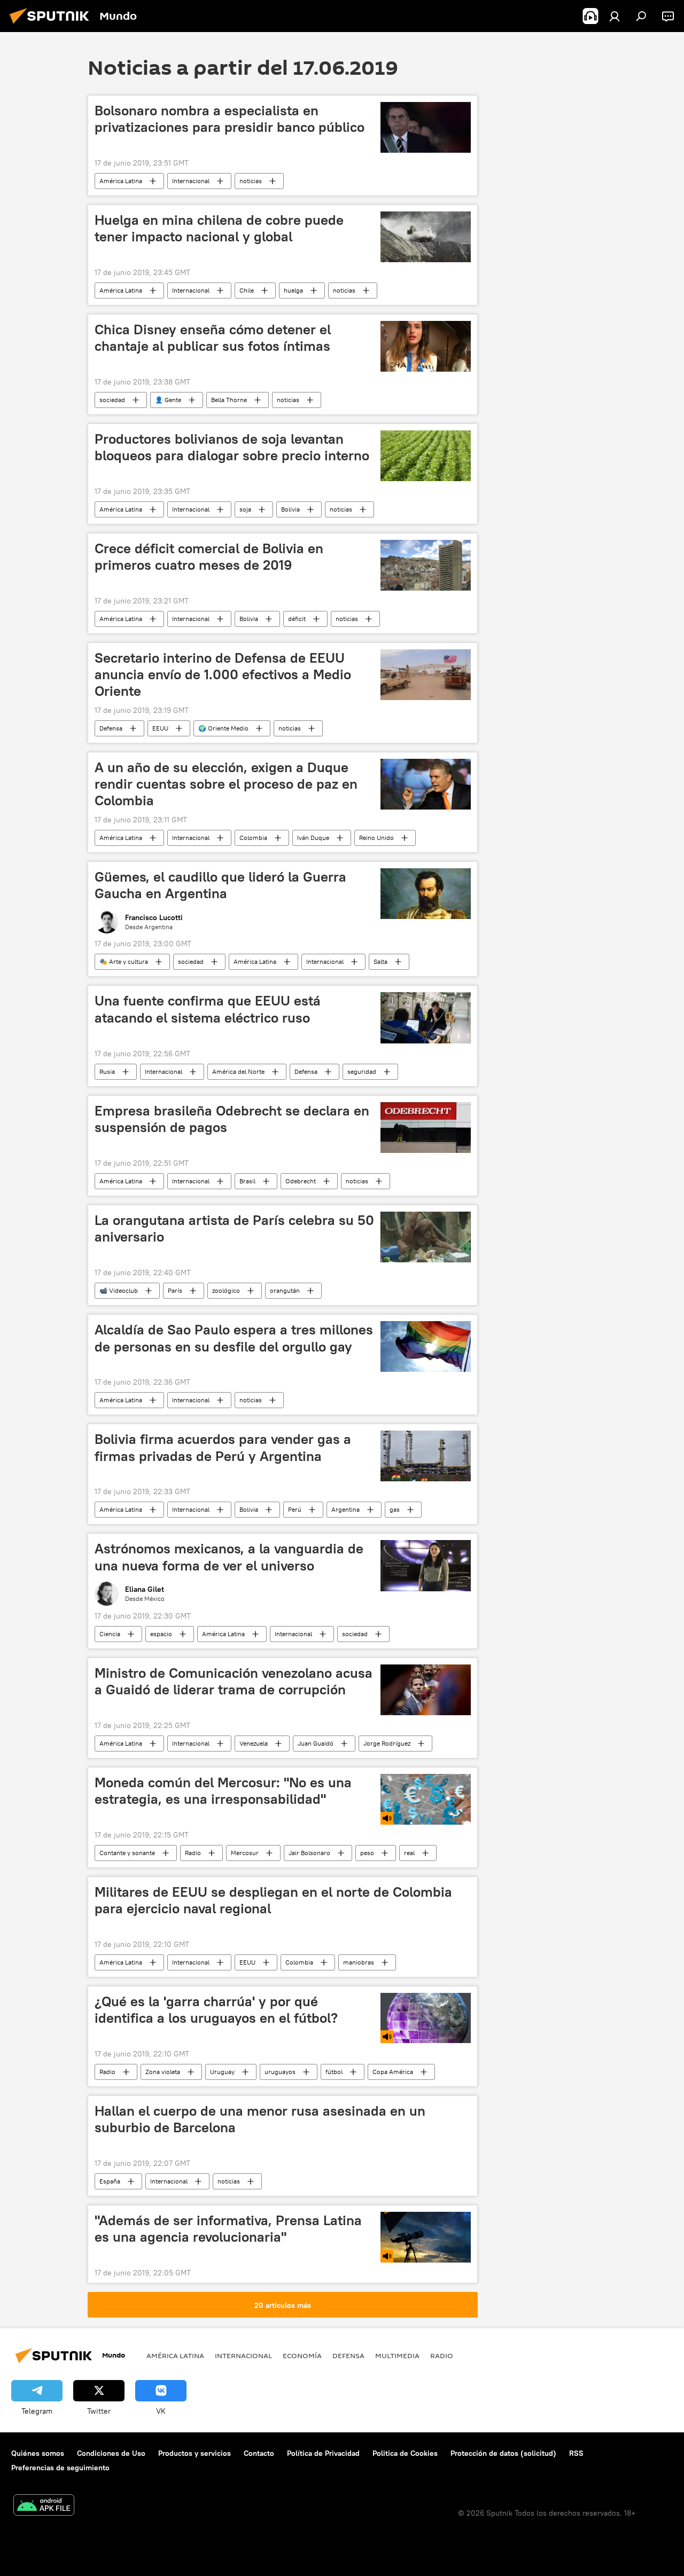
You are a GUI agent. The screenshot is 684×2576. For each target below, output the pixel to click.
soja (245, 509)
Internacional (191, 181)
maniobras (359, 1962)
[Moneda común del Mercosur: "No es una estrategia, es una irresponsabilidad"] (426, 1799)
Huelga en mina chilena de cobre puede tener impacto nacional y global (219, 228)
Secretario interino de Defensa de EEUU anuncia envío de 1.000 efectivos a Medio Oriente (223, 674)
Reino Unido (376, 838)
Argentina (345, 1509)
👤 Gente (168, 400)
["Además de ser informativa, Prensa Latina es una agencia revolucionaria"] (426, 2237)
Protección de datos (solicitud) (503, 2453)
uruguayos (280, 2072)
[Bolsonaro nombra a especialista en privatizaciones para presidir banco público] (426, 127)
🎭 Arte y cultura (124, 961)
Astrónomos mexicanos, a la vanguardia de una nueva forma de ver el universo (229, 1557)
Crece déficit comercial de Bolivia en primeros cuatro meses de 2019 (209, 557)
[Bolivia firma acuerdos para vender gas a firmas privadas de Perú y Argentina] (426, 1456)
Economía (302, 2355)
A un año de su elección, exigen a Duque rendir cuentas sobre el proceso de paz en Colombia (226, 784)
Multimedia (397, 2355)
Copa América (393, 2072)
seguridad (362, 1071)
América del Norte (238, 1071)
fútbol (334, 2072)
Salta (380, 961)
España (110, 2181)
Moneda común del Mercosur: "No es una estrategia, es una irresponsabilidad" (223, 1791)
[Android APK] (44, 2506)
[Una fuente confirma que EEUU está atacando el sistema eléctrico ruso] (426, 1018)
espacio (161, 1634)
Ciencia (110, 1634)
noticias (251, 181)
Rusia (107, 1071)
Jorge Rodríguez (387, 1743)
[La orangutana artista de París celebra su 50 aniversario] (426, 1237)
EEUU (160, 728)
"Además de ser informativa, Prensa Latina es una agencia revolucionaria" (228, 2229)
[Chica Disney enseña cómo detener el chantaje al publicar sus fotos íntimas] (426, 346)
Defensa (111, 728)
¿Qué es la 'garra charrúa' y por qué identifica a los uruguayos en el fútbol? (216, 2010)
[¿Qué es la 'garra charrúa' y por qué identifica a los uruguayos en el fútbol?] (426, 2018)
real (409, 1853)
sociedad (112, 400)
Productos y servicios (195, 2453)
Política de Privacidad (323, 2453)
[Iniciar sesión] (615, 16)
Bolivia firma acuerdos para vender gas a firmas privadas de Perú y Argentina (223, 1447)
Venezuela (254, 1743)
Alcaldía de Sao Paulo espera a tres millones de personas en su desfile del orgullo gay (234, 1338)
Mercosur (245, 1853)
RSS (576, 2453)
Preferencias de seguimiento (60, 2468)
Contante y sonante (127, 1853)
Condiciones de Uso (111, 2453)
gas (395, 1509)
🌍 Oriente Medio (223, 728)
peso (367, 1853)
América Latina (121, 181)
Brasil (247, 1181)
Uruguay (222, 2072)
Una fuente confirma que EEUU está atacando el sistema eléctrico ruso (208, 1009)
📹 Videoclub (119, 1290)
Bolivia (290, 509)
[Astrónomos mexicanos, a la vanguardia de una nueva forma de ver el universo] (426, 1565)
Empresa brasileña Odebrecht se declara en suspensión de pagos (232, 1119)
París (175, 1290)
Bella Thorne (229, 400)
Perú (295, 1509)
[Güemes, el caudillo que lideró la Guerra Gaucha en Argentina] (426, 894)
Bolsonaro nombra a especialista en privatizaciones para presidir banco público (230, 119)
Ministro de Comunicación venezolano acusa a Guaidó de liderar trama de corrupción (234, 1681)
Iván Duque (313, 838)
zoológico (226, 1290)
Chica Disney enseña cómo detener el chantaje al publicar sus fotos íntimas (213, 338)
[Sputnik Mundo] (52, 25)
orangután (285, 1290)
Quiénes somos (38, 2453)
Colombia (253, 838)
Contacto (259, 2453)
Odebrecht (301, 1181)
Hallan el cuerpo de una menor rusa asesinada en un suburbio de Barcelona (260, 2119)
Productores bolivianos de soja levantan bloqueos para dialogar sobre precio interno (232, 447)
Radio (193, 1853)
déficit (297, 619)
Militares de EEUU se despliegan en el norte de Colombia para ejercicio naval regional (273, 1900)
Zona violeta (163, 2072)
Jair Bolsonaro (309, 1853)
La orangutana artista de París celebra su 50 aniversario (234, 1228)
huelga (293, 290)
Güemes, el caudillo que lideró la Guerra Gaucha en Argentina (220, 885)
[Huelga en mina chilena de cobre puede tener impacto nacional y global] (426, 237)
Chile (247, 290)
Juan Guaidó (316, 1743)
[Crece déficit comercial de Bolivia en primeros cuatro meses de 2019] (426, 565)
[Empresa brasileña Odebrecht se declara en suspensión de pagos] (426, 1128)
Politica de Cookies (405, 2453)
